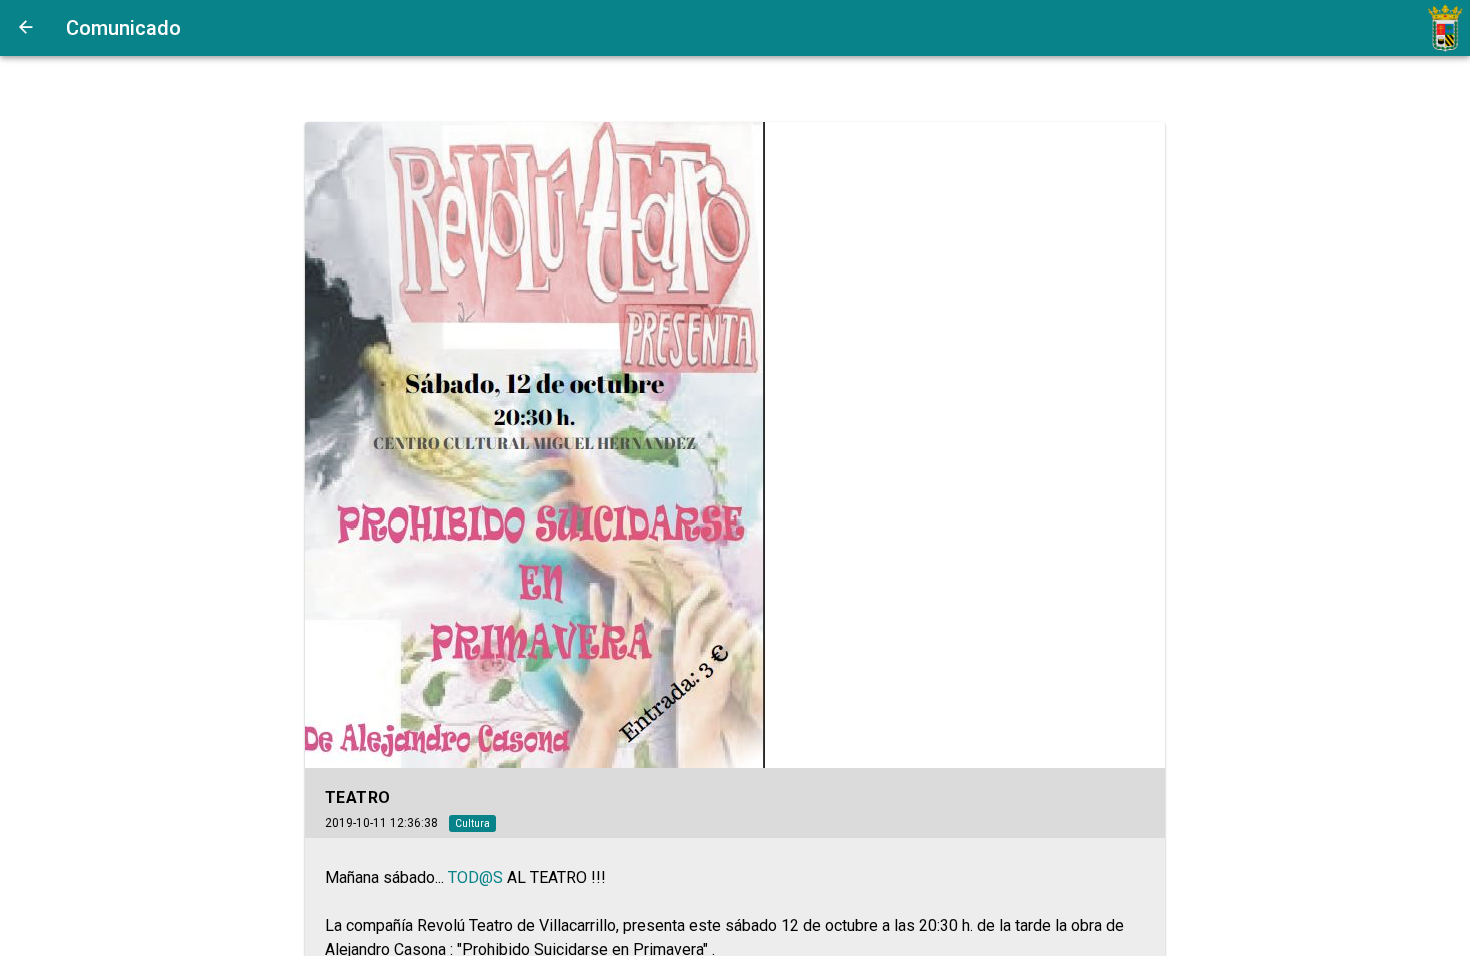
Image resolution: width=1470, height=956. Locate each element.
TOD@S (475, 877)
